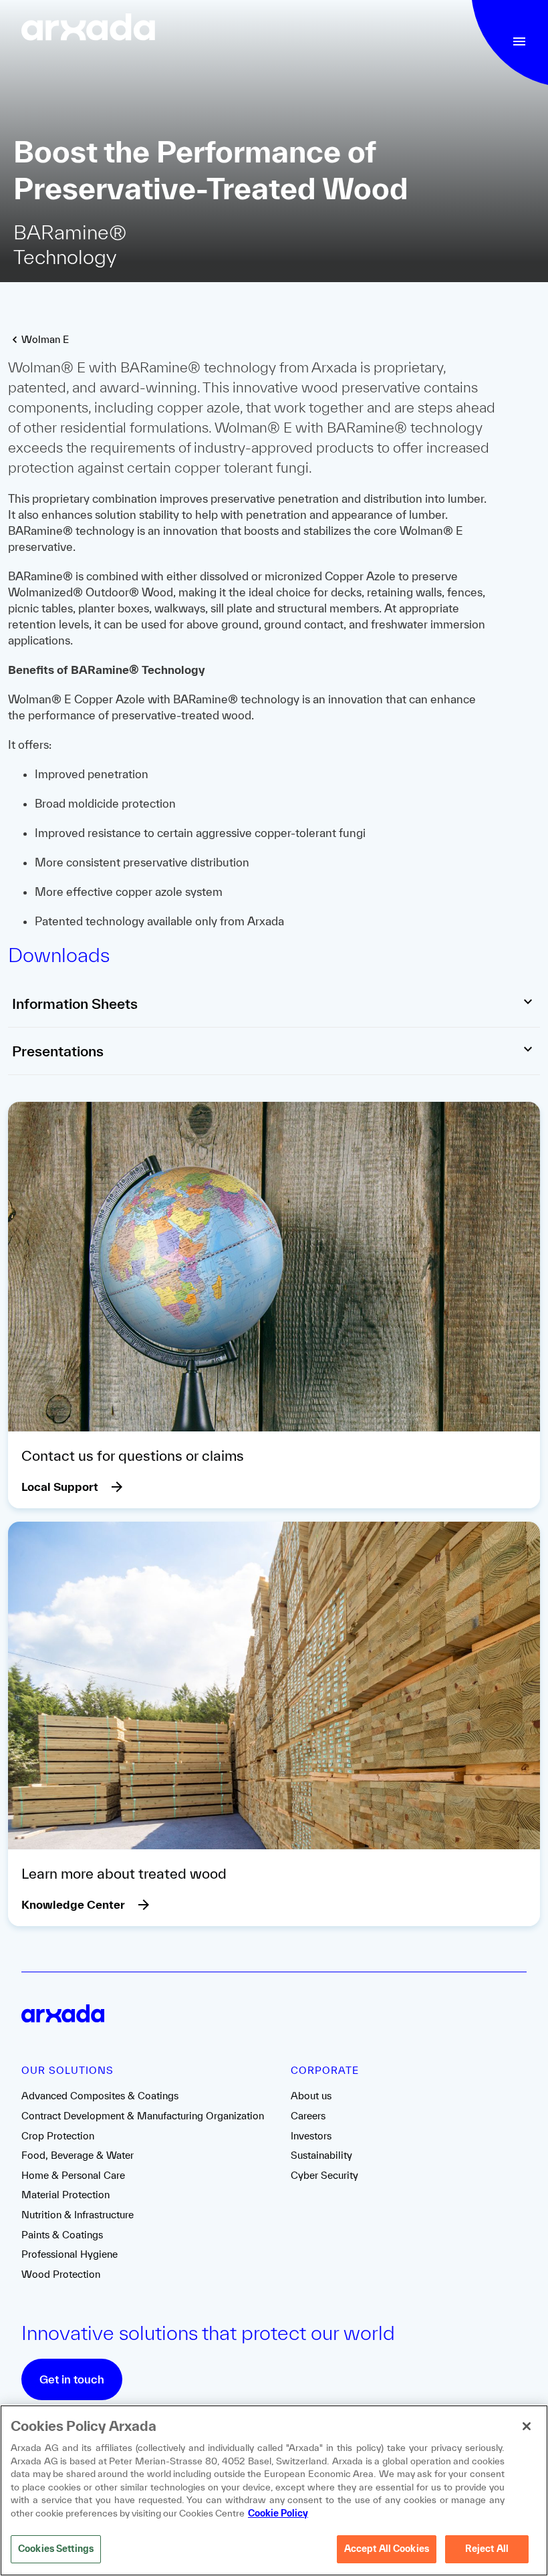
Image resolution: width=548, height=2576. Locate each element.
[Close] (527, 2426)
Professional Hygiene (70, 2254)
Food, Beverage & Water (78, 2155)
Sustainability (321, 2155)
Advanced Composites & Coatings (100, 2096)
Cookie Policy (278, 2513)
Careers (308, 2116)
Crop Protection (58, 2136)
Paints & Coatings (62, 2235)
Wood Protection (61, 2274)
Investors (311, 2136)
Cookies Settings (56, 2549)
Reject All (487, 2549)
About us (311, 2096)
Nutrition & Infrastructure (78, 2215)
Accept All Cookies (387, 2549)
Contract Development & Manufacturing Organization (143, 2116)
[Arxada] (88, 28)
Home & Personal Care (73, 2175)
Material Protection (65, 2195)
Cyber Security (324, 2175)
